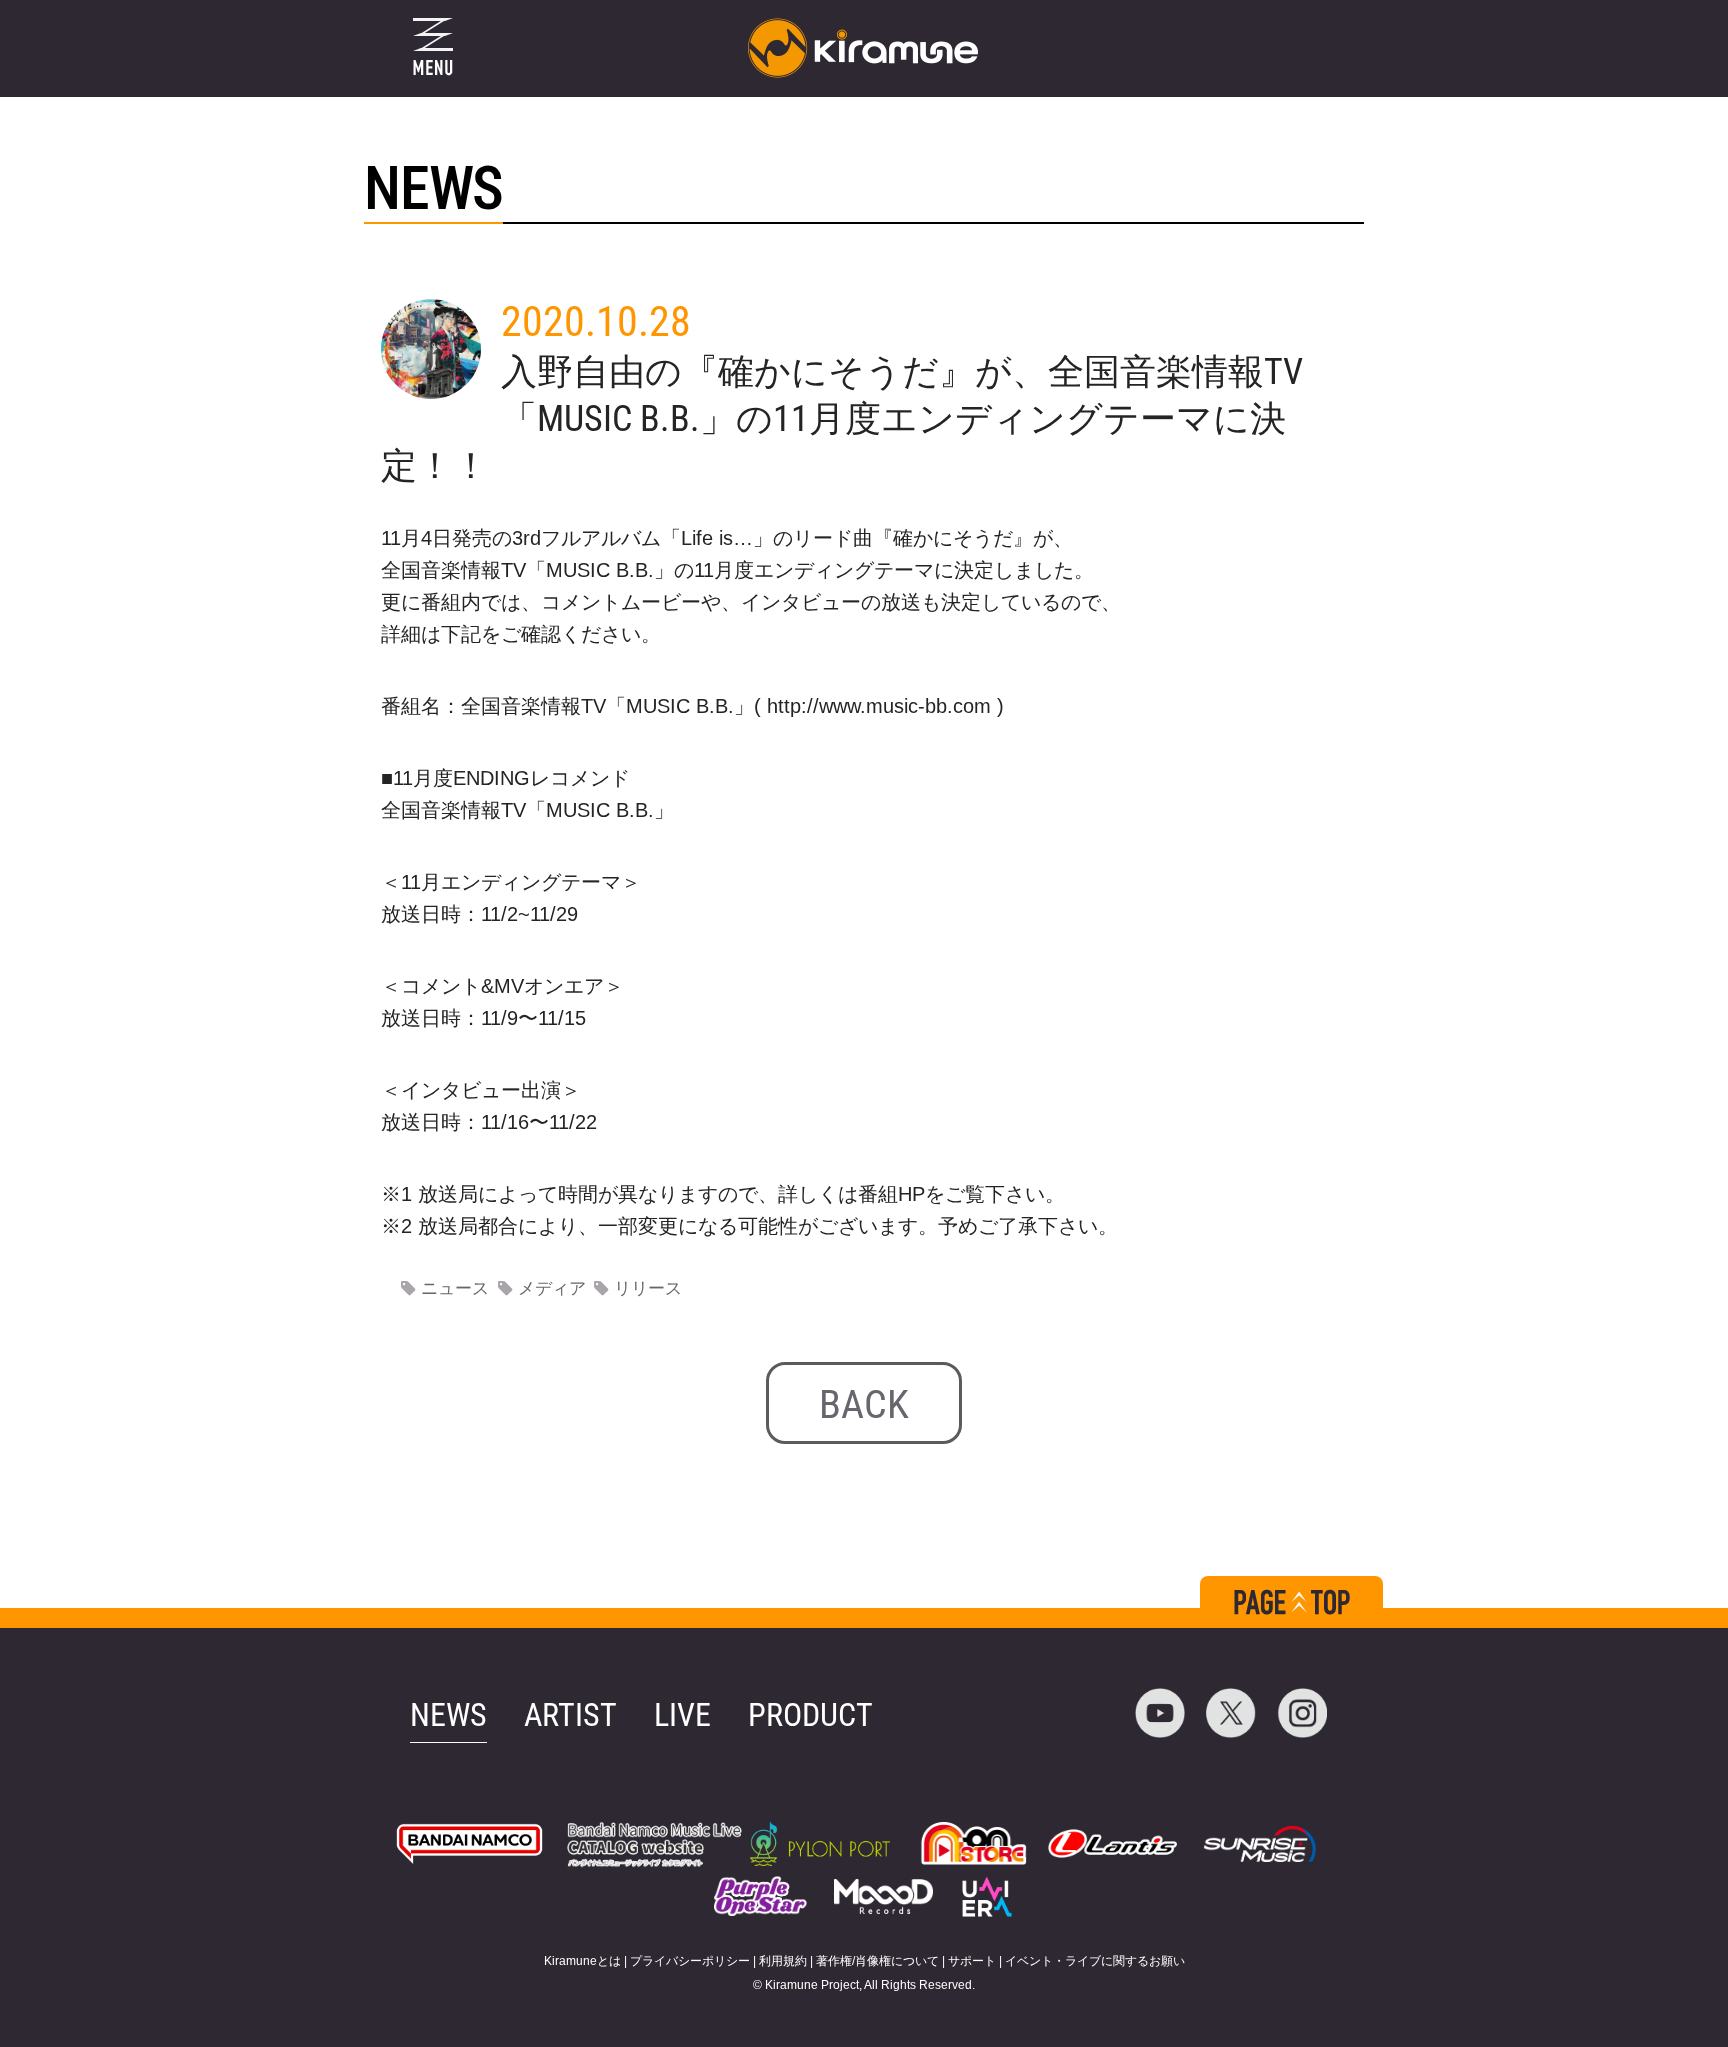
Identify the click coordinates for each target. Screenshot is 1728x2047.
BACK (864, 1404)
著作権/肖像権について (877, 1961)
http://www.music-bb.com (879, 706)
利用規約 (783, 1961)
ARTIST (570, 1715)
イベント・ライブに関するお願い (1095, 1961)
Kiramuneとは (582, 1961)
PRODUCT (810, 1715)
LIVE (682, 1715)
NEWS (448, 1715)
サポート (972, 1961)
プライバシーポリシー (690, 1961)
